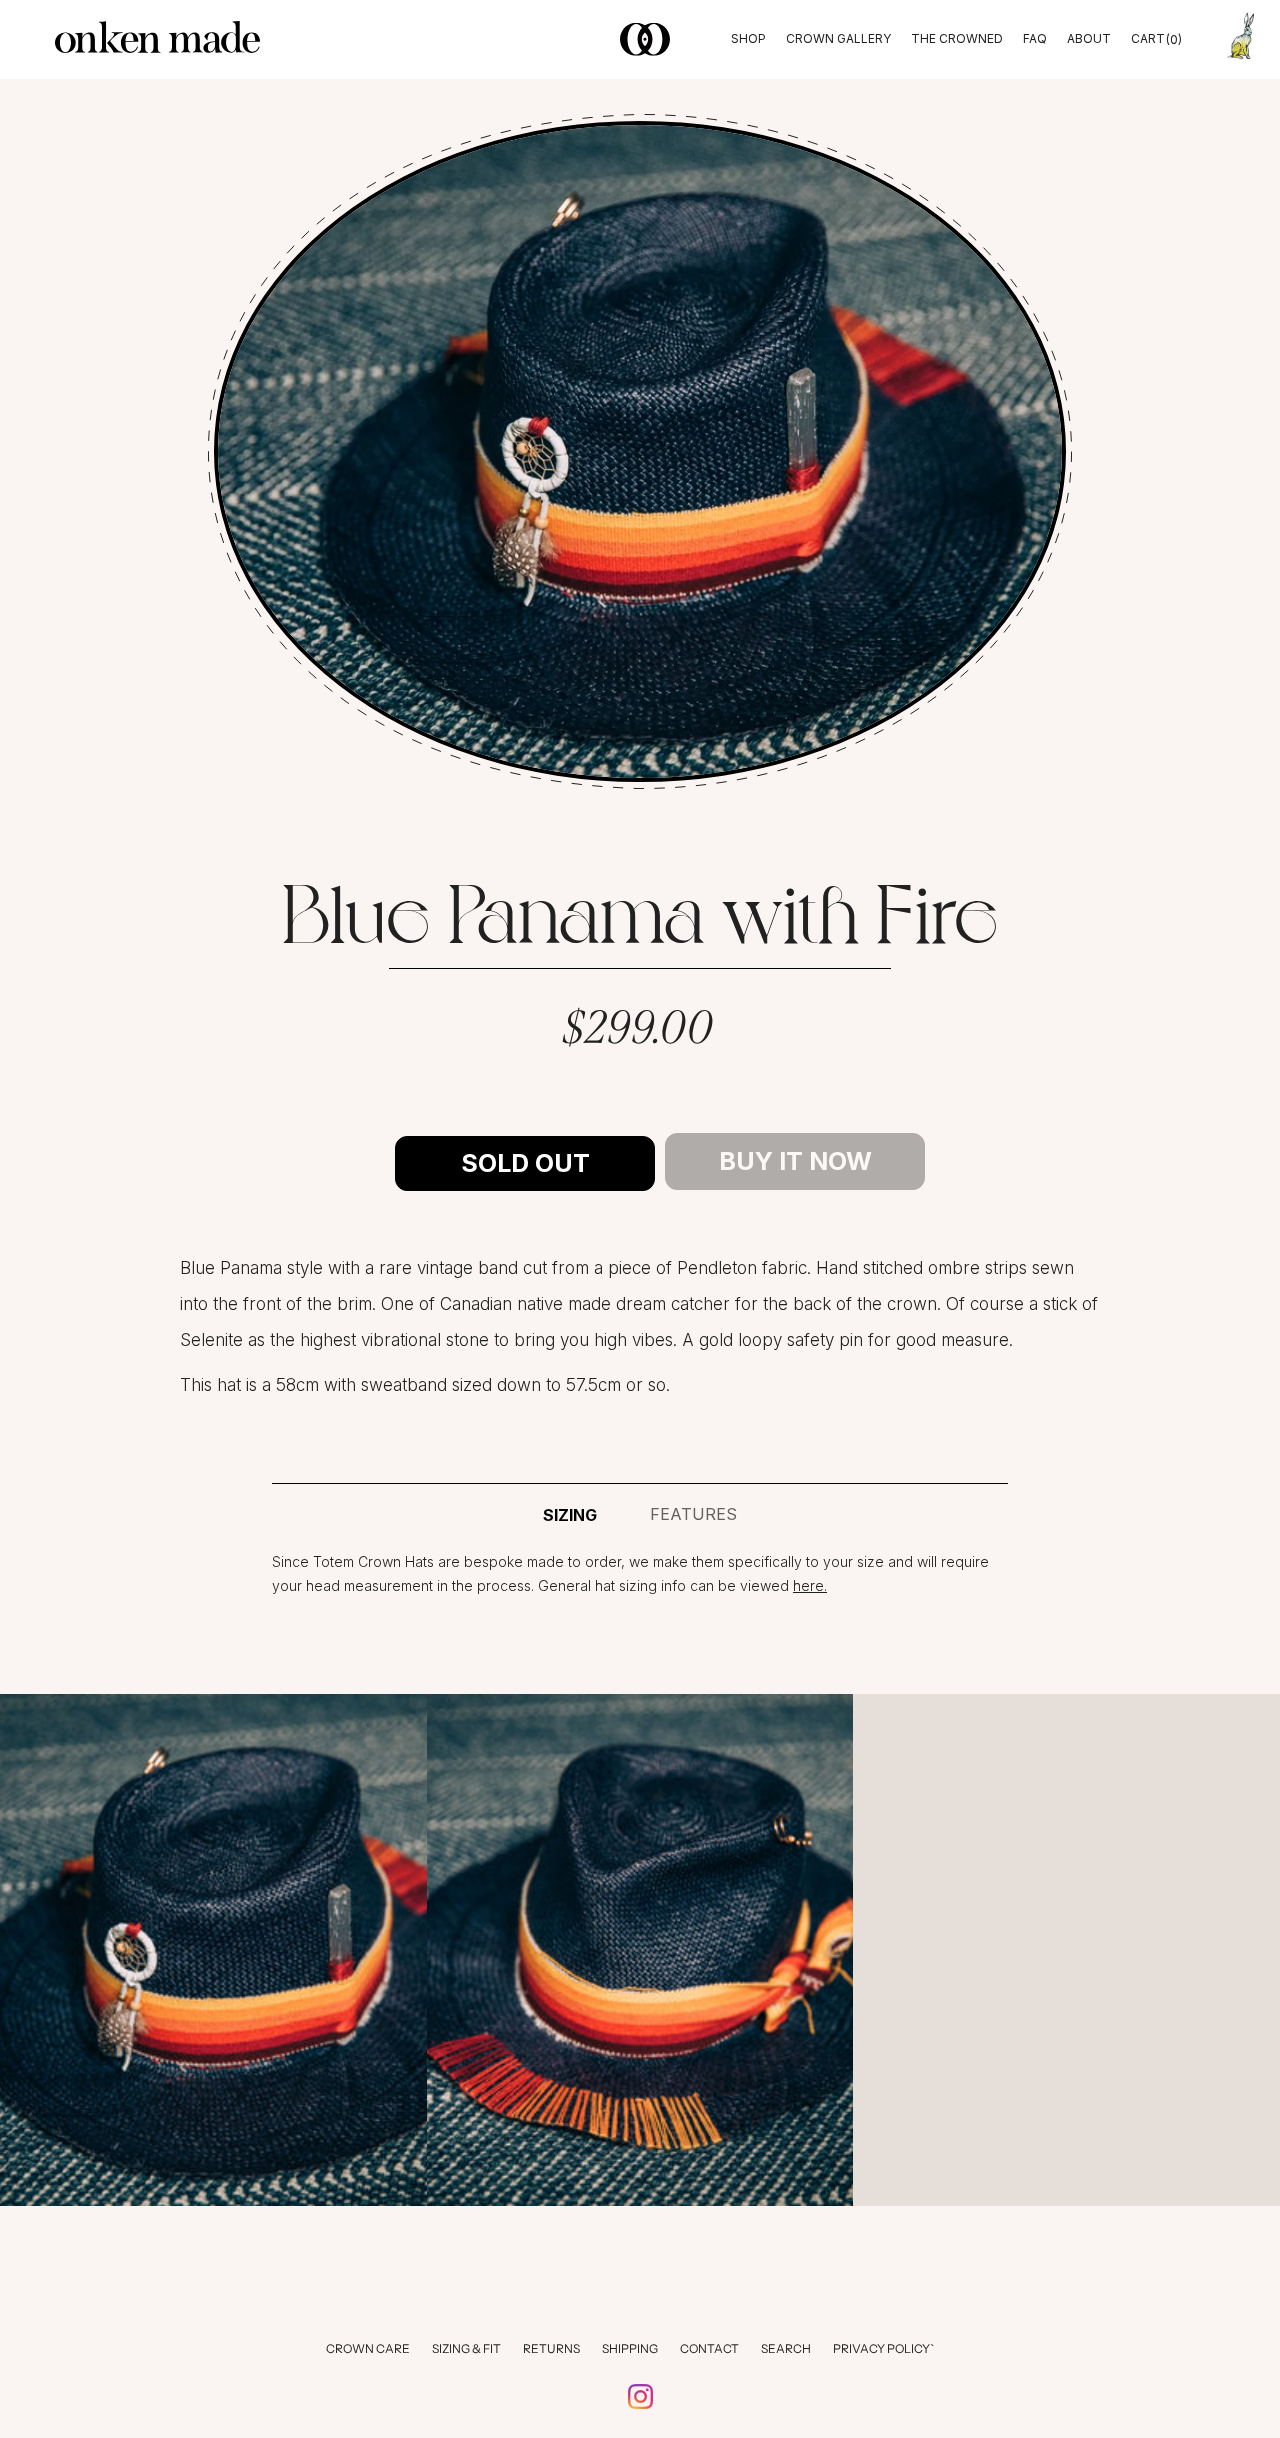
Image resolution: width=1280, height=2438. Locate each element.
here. (810, 1585)
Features (693, 1514)
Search (786, 2348)
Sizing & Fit (466, 2348)
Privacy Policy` (883, 2348)
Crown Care (368, 2348)
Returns (551, 2348)
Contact (709, 2348)
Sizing (570, 1515)
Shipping (630, 2348)
